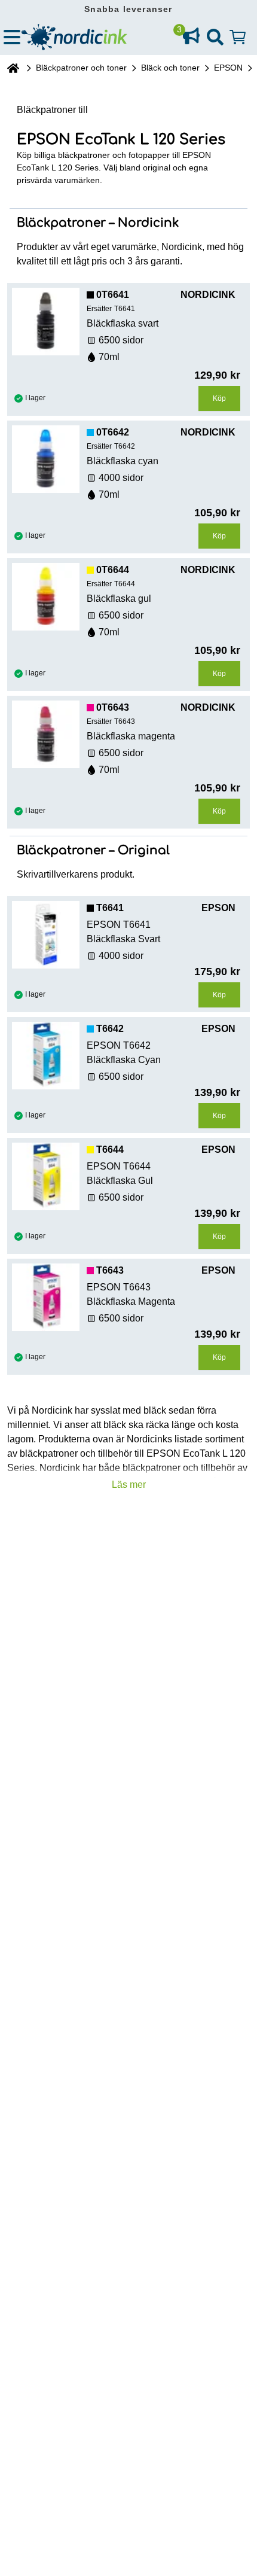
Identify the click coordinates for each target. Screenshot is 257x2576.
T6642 (110, 1029)
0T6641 (113, 295)
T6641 (110, 908)
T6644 (110, 1150)
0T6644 (113, 570)
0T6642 (113, 432)
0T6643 (113, 707)
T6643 (110, 1270)
